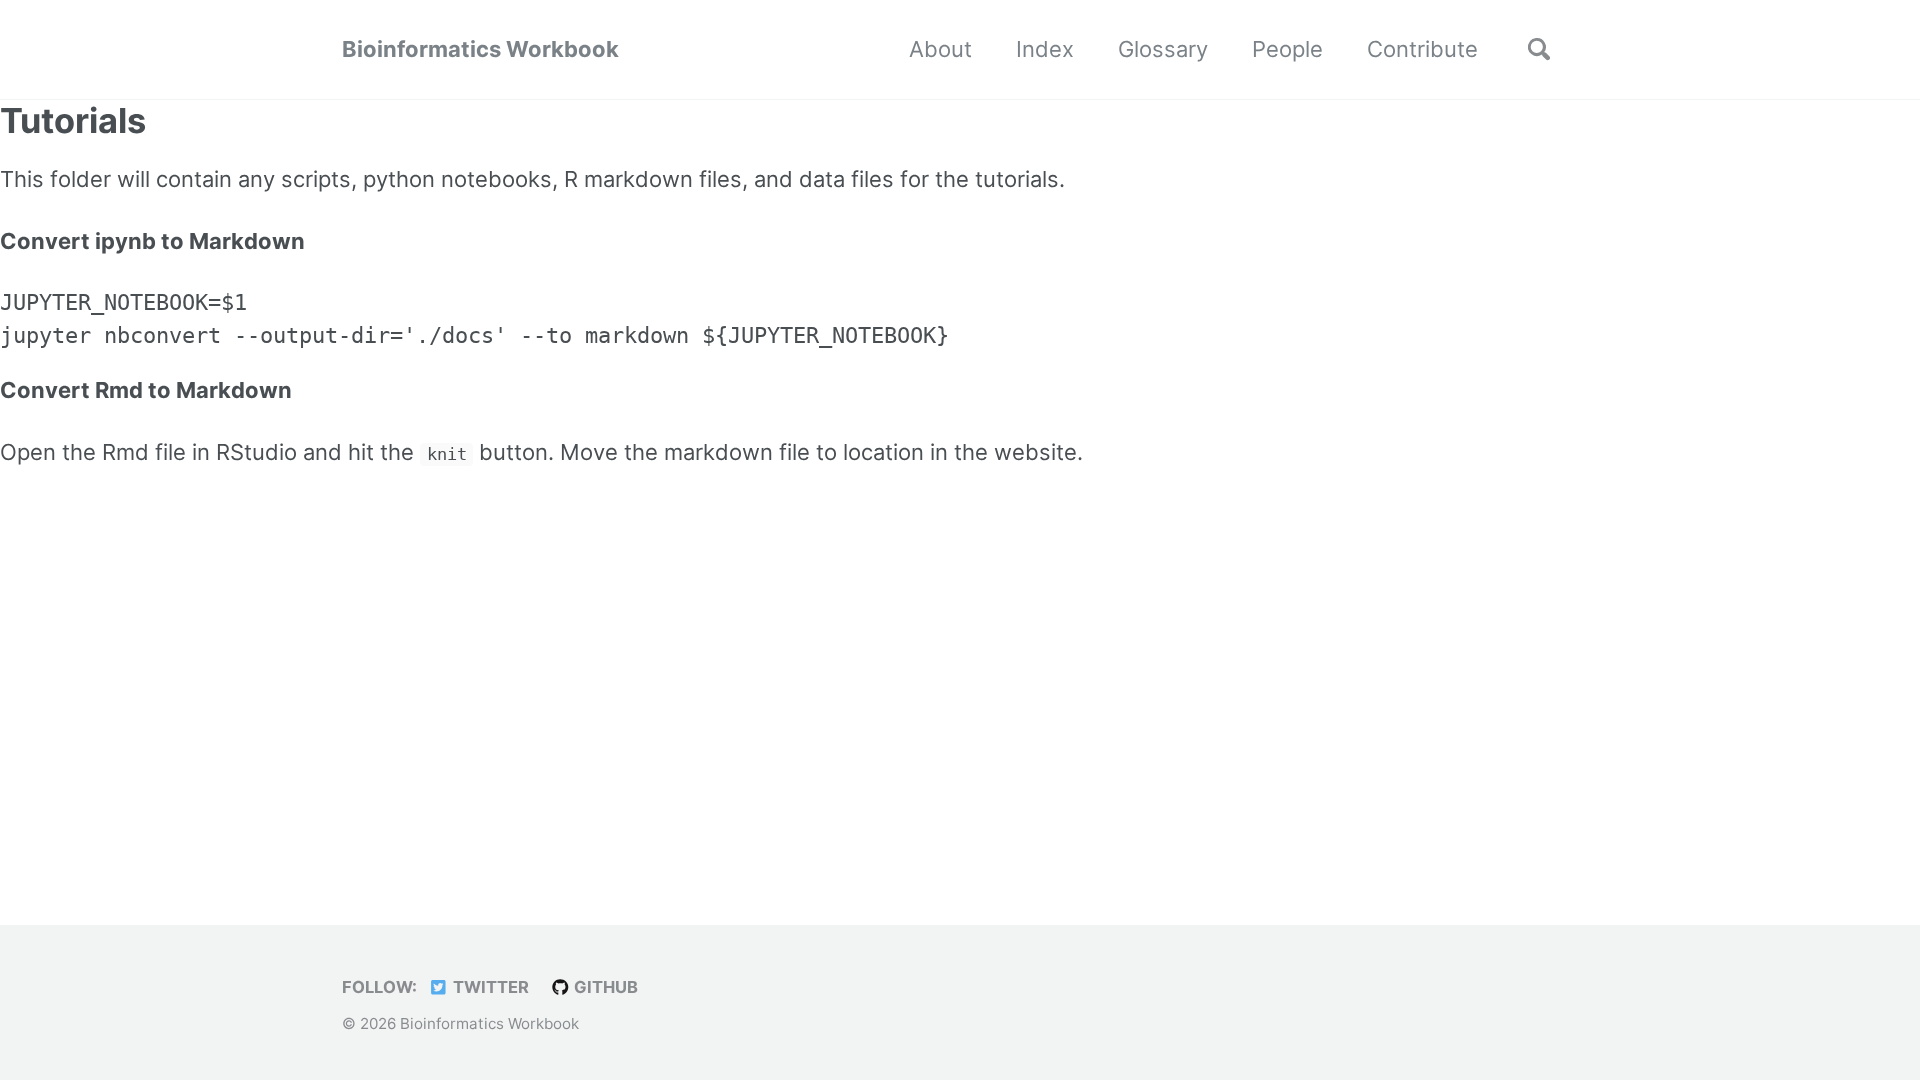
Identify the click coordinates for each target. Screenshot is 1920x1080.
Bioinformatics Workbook (480, 49)
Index (1045, 49)
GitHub (604, 987)
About (940, 49)
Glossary (1163, 49)
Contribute (1422, 49)
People (1287, 49)
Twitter (489, 987)
